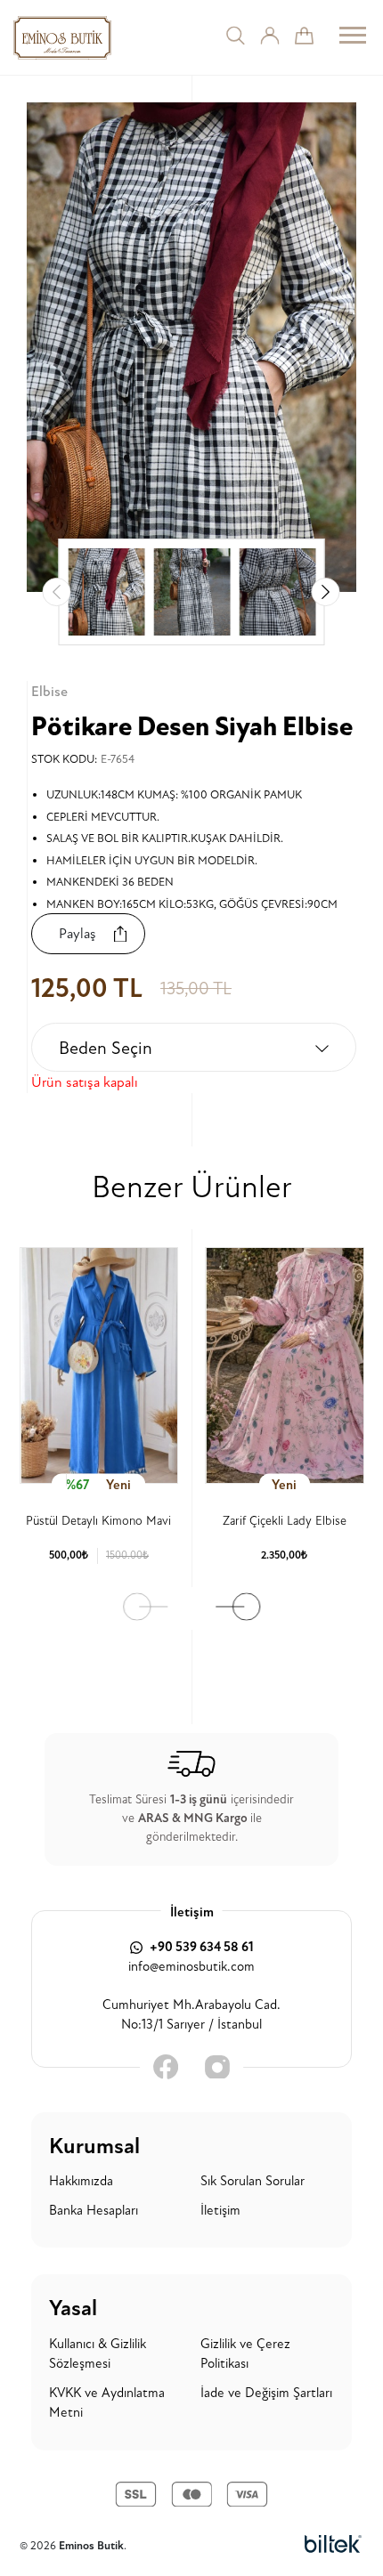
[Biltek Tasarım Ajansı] (333, 2546)
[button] (326, 592)
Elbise (49, 692)
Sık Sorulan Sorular (253, 2181)
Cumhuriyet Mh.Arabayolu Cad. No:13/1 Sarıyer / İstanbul (191, 2015)
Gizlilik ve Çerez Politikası (245, 2354)
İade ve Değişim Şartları (266, 2393)
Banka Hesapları (94, 2211)
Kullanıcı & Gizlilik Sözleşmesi (98, 2354)
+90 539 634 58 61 (200, 1947)
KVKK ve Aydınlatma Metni (107, 2403)
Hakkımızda (81, 2181)
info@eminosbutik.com (191, 1967)
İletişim (220, 2211)
